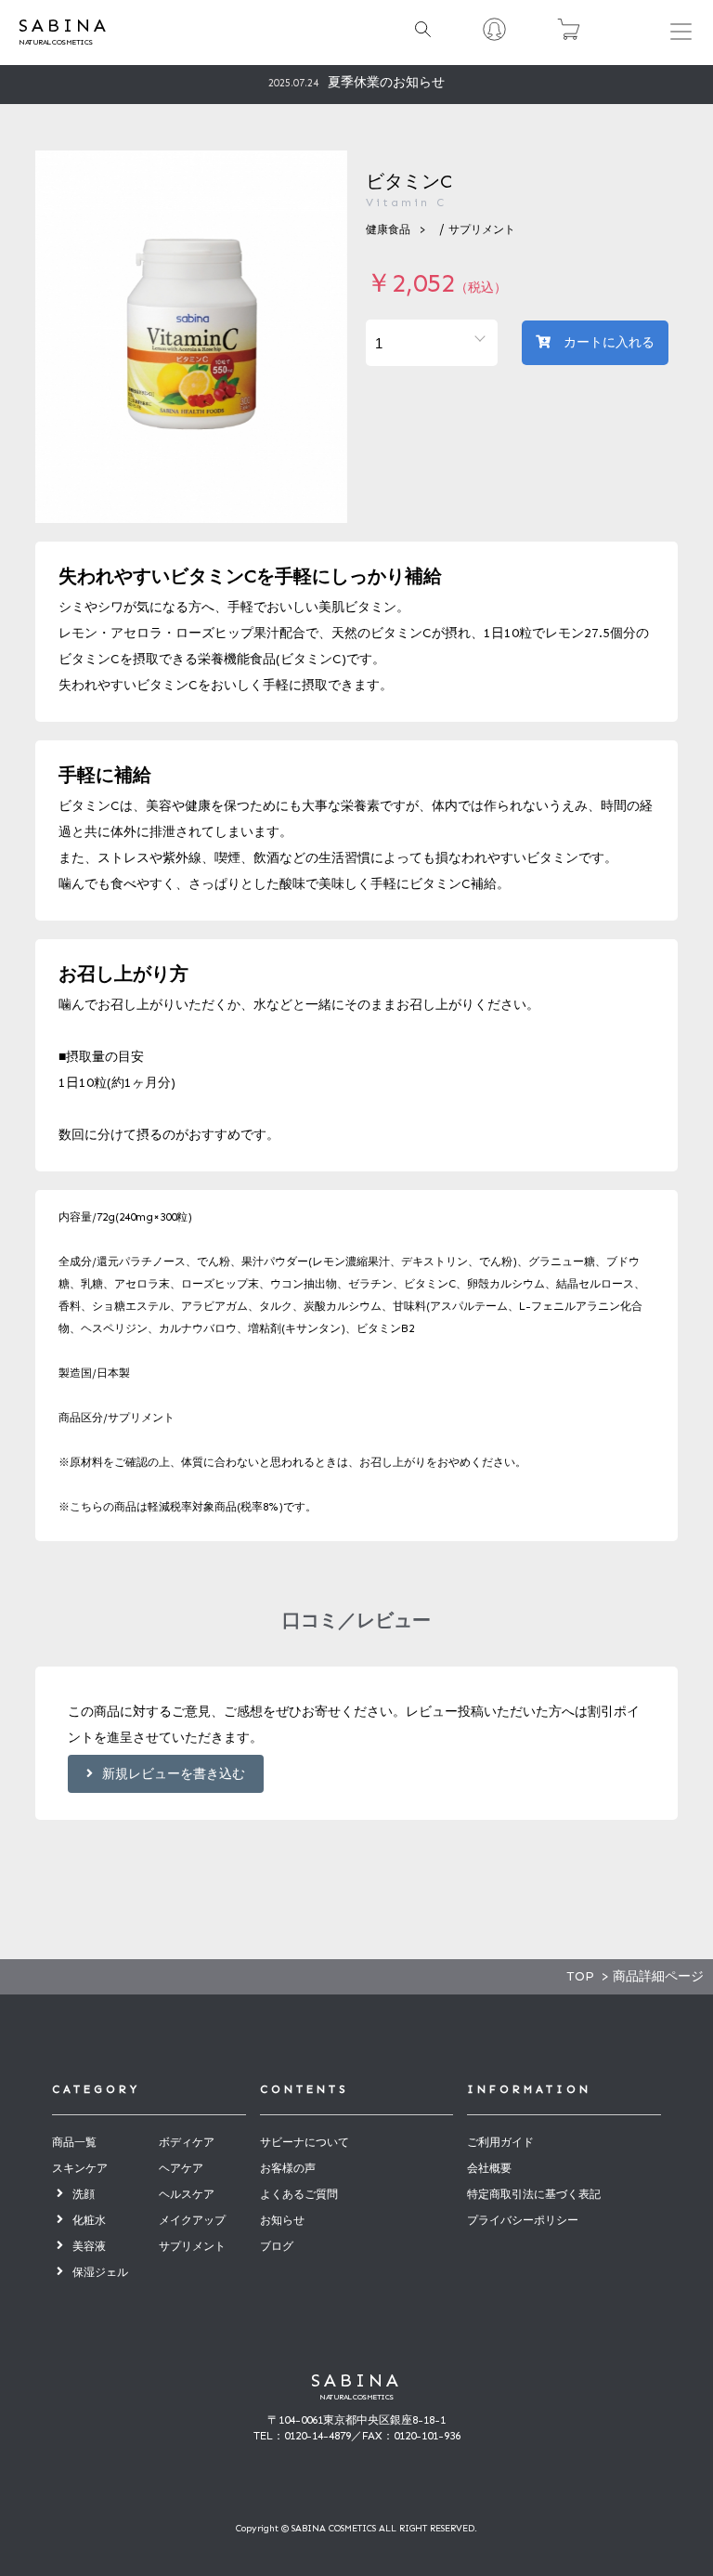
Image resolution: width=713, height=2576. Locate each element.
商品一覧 (74, 2142)
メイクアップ (192, 2220)
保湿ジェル (100, 2272)
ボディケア (187, 2142)
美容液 (89, 2246)
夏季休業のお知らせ (356, 82)
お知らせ (282, 2220)
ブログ (277, 2246)
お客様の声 (288, 2168)
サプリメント (482, 229)
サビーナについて (305, 2142)
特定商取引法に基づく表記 (534, 2194)
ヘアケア (181, 2168)
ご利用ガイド (500, 2142)
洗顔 (84, 2194)
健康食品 (388, 229)
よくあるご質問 (299, 2194)
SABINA (356, 2380)
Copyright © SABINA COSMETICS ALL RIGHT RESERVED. (356, 2529)
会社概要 (489, 2168)
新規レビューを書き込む (174, 1774)
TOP (580, 1976)
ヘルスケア (187, 2194)
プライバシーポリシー (523, 2220)
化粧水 (89, 2220)
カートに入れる (607, 342)
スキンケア (80, 2168)
